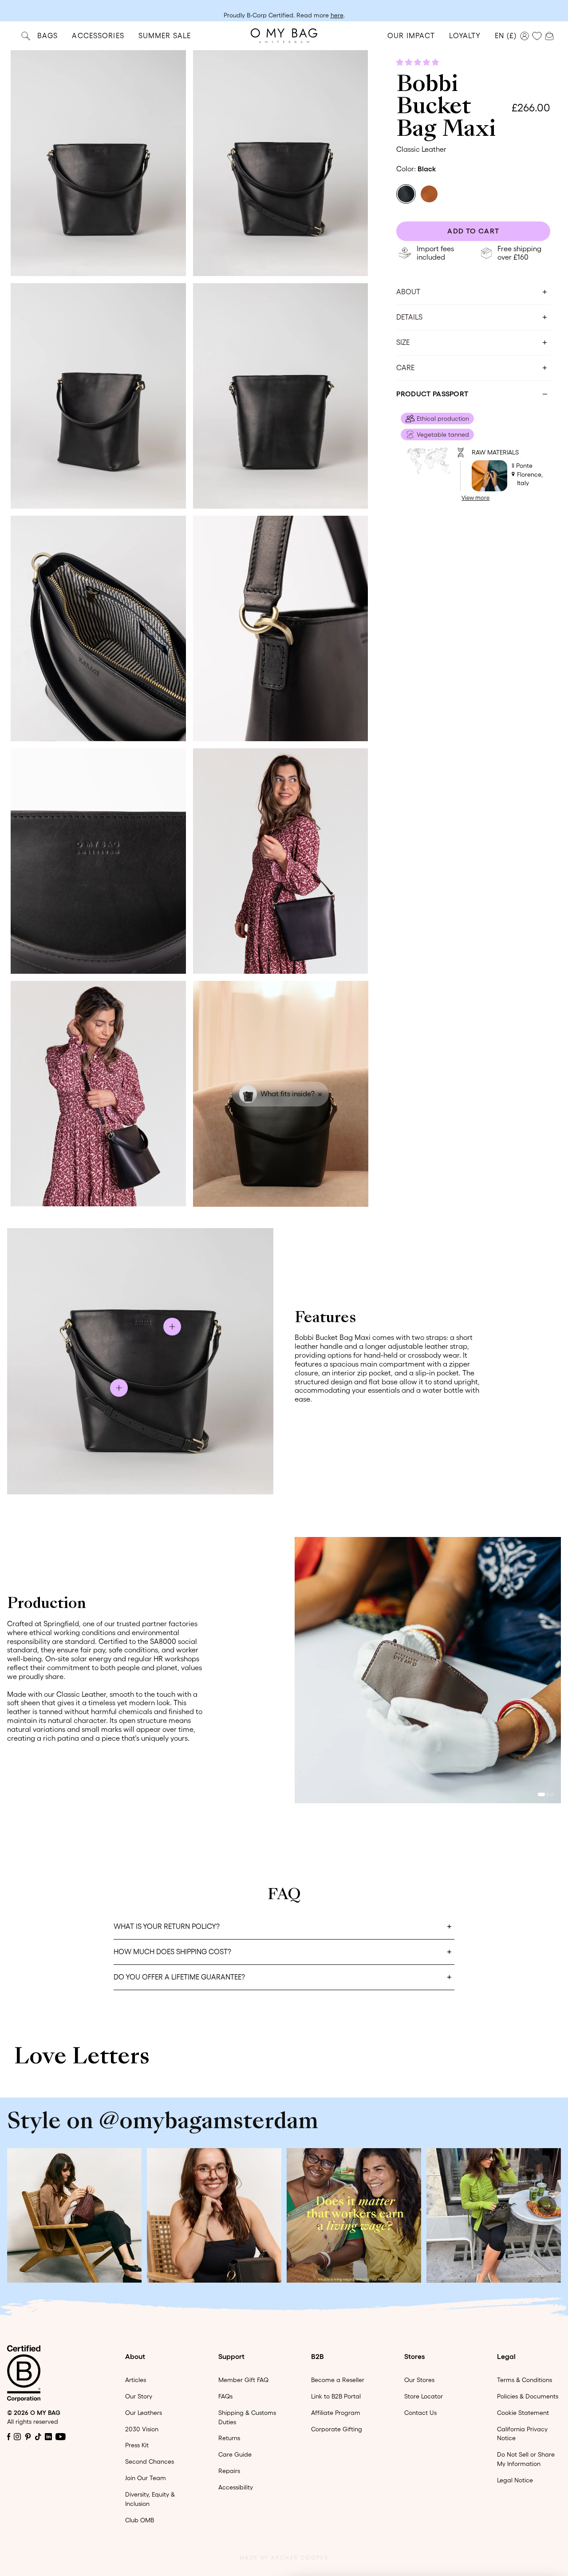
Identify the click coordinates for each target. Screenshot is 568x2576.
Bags (47, 36)
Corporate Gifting (337, 2429)
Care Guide (235, 2454)
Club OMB (140, 2520)
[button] (418, 62)
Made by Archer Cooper (284, 2558)
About (408, 292)
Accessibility (236, 2487)
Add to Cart (473, 231)
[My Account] (525, 36)
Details (409, 317)
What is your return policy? (167, 1926)
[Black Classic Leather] (406, 194)
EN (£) (506, 36)
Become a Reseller (338, 2380)
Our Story (139, 2396)
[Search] (26, 36)
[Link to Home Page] (284, 36)
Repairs (229, 2471)
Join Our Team (146, 2478)
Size (403, 342)
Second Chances (150, 2461)
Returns (229, 2438)
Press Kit (137, 2445)
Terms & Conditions (525, 2380)
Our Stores (419, 2380)
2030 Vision (142, 2429)
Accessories (98, 36)
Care (405, 367)
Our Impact (411, 36)
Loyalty (465, 36)
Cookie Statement (523, 2413)
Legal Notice (515, 2480)
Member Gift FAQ (243, 2380)
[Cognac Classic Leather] (429, 194)
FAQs (225, 2396)
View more (475, 498)
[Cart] (549, 35)
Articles (136, 2380)
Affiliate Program (336, 2413)
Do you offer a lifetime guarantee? (179, 1977)
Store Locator (424, 2396)
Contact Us (420, 2413)
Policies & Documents (528, 2396)
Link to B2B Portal (336, 2396)
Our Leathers (144, 2413)
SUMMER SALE (165, 36)
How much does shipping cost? (172, 1952)
